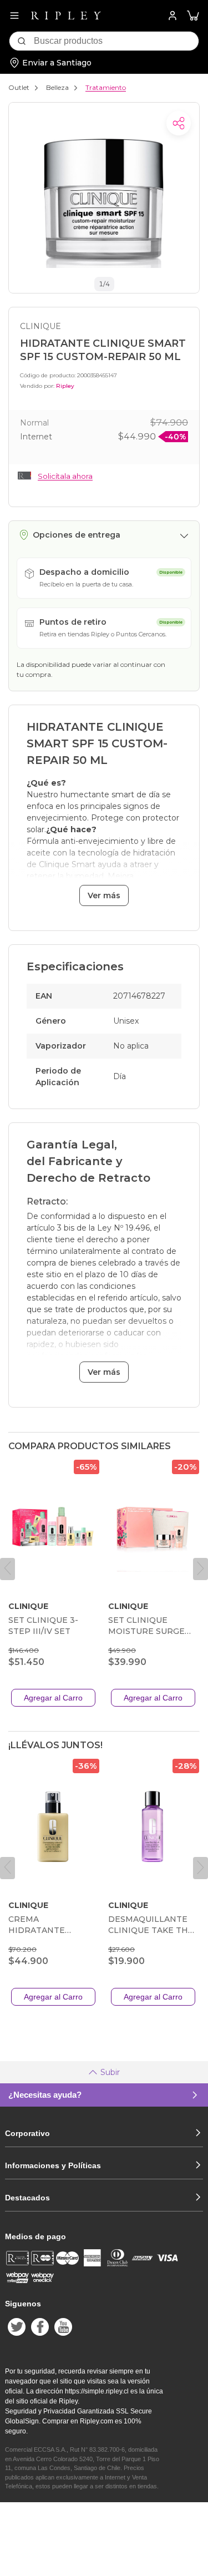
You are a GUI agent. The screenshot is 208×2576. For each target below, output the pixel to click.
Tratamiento (106, 87)
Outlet (19, 87)
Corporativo (27, 2133)
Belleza (57, 87)
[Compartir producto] (179, 123)
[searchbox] (116, 41)
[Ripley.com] (66, 16)
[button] (193, 16)
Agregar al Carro (53, 1698)
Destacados (27, 2198)
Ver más (104, 895)
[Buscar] (22, 41)
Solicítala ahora (65, 476)
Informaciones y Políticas (53, 2165)
